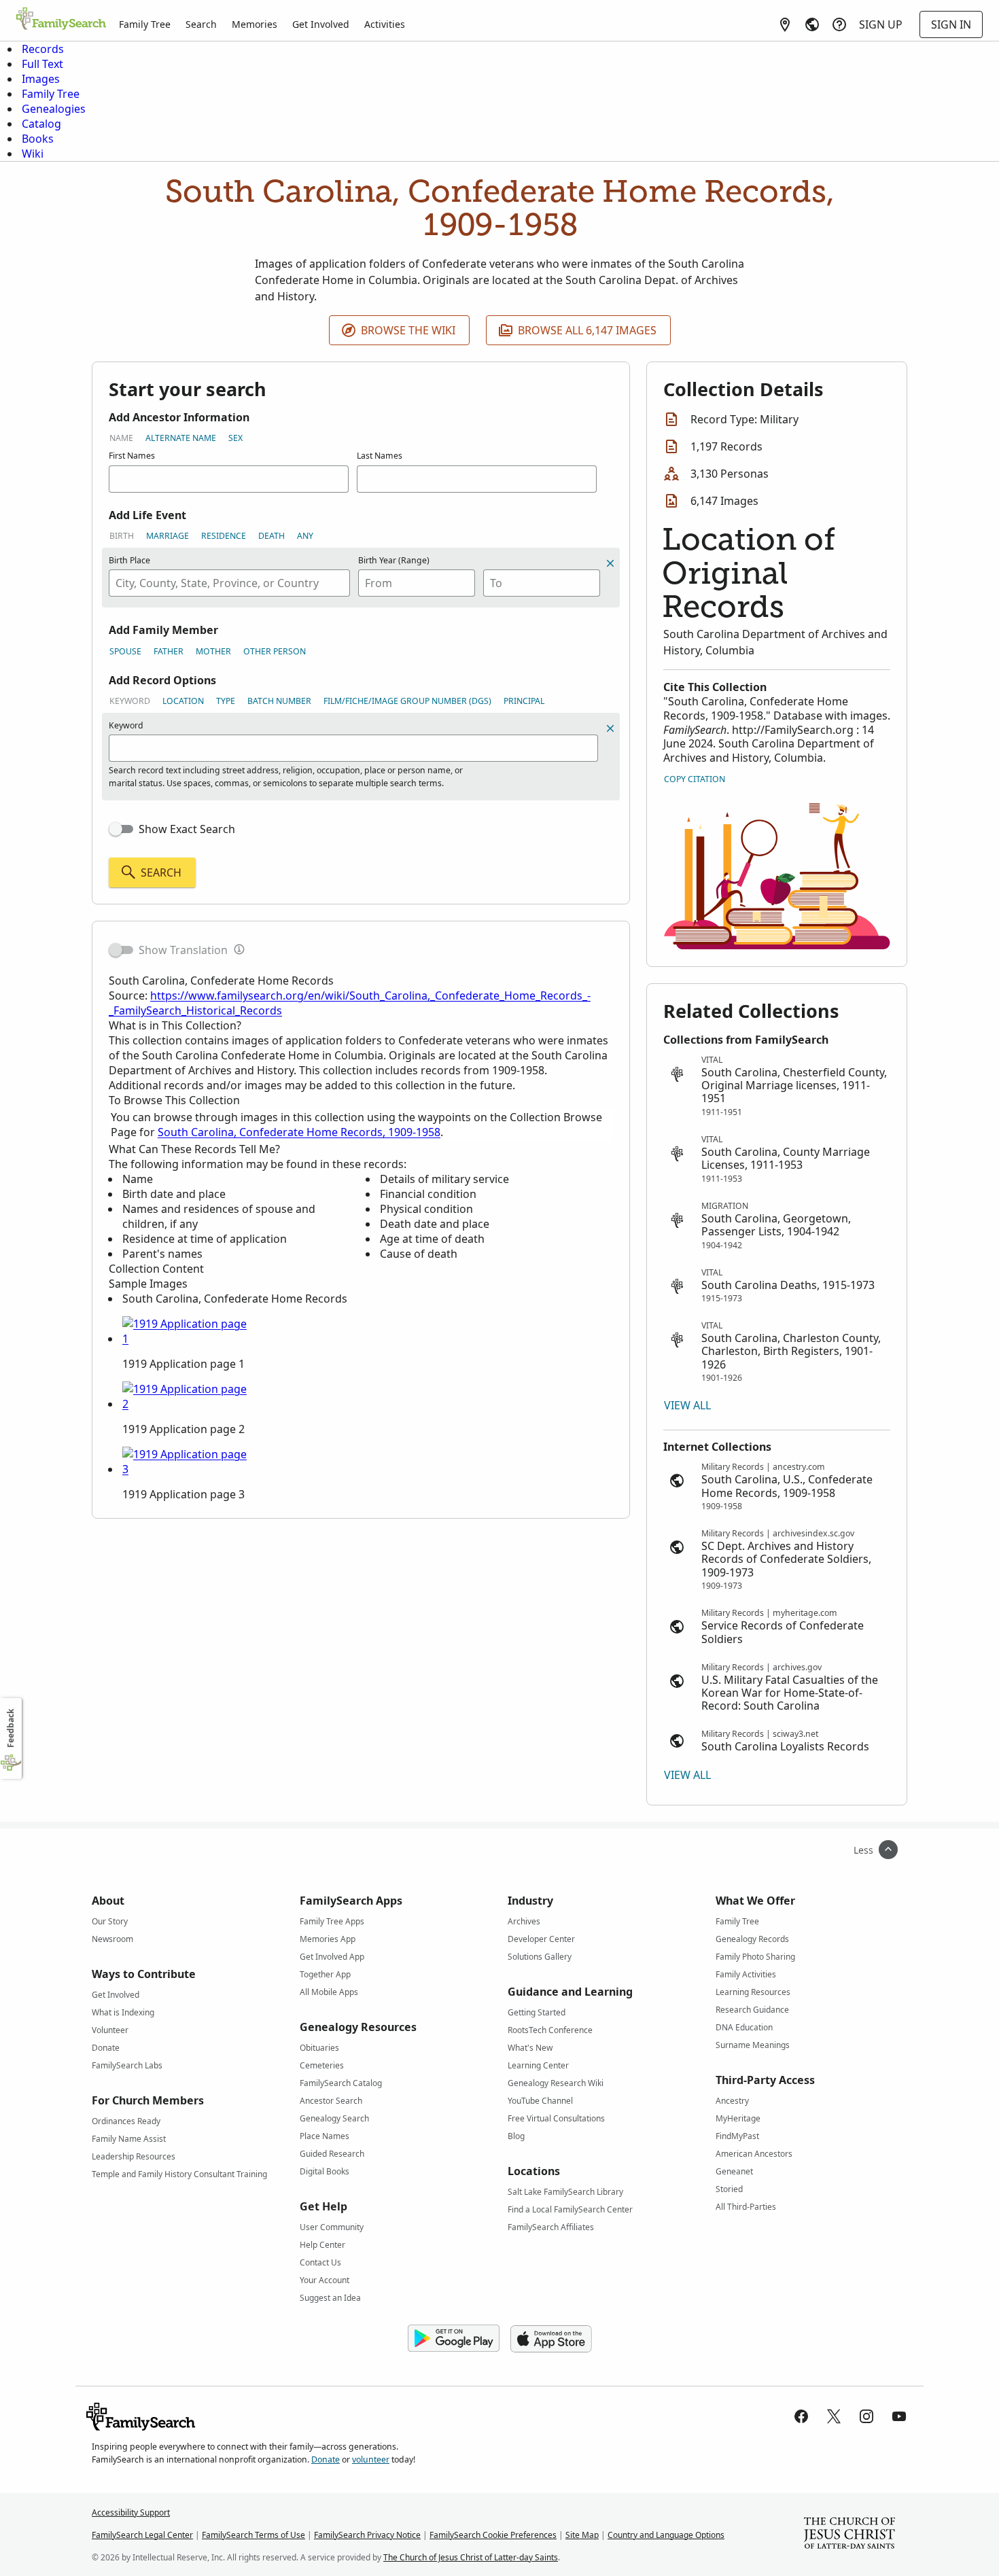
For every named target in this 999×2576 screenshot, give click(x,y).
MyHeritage (738, 2118)
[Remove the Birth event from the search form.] (610, 563)
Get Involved (321, 24)
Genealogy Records (752, 1939)
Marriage (168, 536)
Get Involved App (332, 1957)
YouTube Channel (540, 2101)
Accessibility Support (131, 2512)
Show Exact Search (187, 829)
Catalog (41, 124)
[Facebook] (801, 2416)
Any (305, 536)
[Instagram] (866, 2416)
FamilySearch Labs (127, 2065)
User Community (332, 2227)
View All (687, 1405)
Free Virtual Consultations (556, 2118)
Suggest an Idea (330, 2298)
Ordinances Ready (126, 2121)
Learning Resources (753, 1992)
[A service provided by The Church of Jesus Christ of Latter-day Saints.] (849, 2535)
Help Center (322, 2245)
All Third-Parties (746, 2207)
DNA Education (744, 2027)
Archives (524, 1921)
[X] (834, 2416)
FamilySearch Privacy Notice (367, 2535)
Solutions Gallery (540, 1957)
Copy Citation (695, 779)
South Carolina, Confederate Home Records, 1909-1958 (299, 1132)
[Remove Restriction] (610, 728)
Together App (325, 1974)
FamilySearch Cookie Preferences (493, 2535)
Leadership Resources (134, 2156)
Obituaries (319, 2048)
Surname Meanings (753, 2045)
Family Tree (145, 24)
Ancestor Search (331, 2101)
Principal (524, 701)
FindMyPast (737, 2136)
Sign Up (881, 24)
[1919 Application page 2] (187, 1404)
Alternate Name (181, 438)
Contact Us (320, 2262)
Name (121, 438)
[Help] (839, 24)
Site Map (582, 2535)
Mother (213, 651)
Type (226, 701)
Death (271, 536)
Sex (235, 438)
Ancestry (732, 2101)
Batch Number (279, 701)
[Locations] (785, 24)
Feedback (11, 1728)
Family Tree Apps (332, 1921)
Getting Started (537, 2012)
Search (201, 24)
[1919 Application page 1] (187, 1339)
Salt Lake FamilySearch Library (565, 2192)
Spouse (125, 651)
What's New (530, 2048)
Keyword (130, 701)
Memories (255, 24)
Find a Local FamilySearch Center (570, 2209)
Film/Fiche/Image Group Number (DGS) (407, 701)
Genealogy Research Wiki (556, 2083)
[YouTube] (899, 2416)
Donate (106, 2048)
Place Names (325, 2136)
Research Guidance (752, 2010)
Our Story (110, 1921)
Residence (224, 536)
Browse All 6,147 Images (587, 330)
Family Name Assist (129, 2139)
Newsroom (112, 1939)
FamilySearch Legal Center (142, 2535)
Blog (516, 2136)
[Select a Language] (812, 24)
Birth (122, 536)
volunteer (371, 2459)
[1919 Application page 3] (187, 1469)
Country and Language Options (666, 2535)
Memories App (328, 1939)
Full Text (42, 64)
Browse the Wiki (408, 330)
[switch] (121, 829)
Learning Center (538, 2065)
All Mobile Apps (329, 1992)
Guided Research (332, 2154)
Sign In (951, 24)
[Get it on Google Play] (454, 2339)
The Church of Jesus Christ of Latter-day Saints (471, 2557)
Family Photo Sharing (755, 1957)
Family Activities (746, 1974)
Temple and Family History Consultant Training (179, 2174)
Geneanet (734, 2171)
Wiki (33, 154)
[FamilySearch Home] (61, 20)
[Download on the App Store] (551, 2339)
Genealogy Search (334, 2118)
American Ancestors (754, 2154)
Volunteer (110, 2030)
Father (169, 651)
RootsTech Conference (550, 2030)
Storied (729, 2189)
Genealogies (54, 109)
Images (41, 79)
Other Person (275, 651)
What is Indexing (123, 2012)
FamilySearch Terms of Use (253, 2535)
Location (183, 701)
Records (43, 49)
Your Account (325, 2280)
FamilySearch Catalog (341, 2083)
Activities (385, 24)
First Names (132, 456)
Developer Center (541, 1939)
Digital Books (325, 2171)
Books (38, 139)
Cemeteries (322, 2065)
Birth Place (129, 560)
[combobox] (229, 583)
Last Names (380, 456)
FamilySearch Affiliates (551, 2227)
